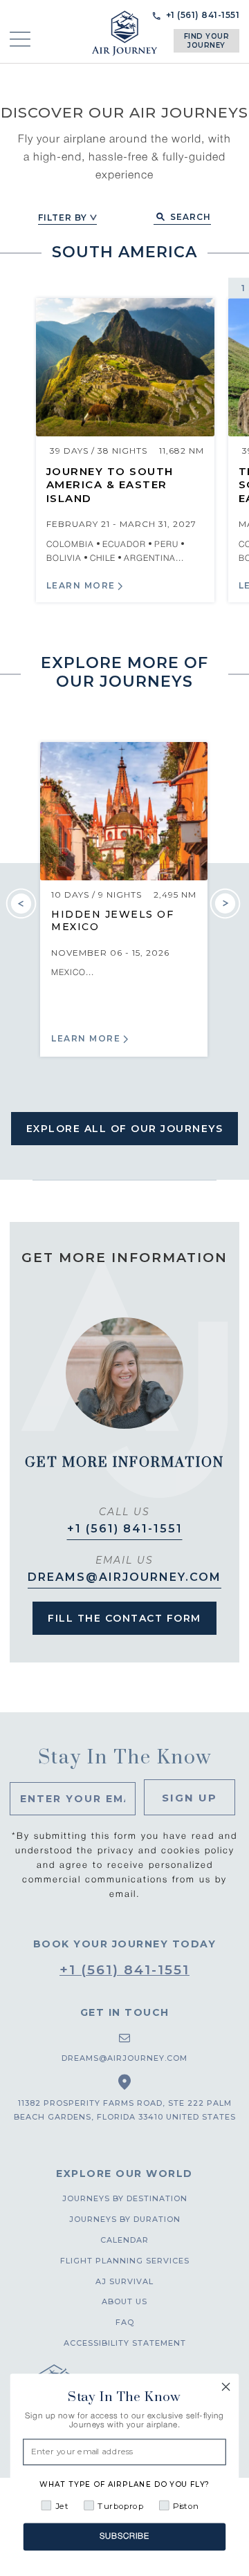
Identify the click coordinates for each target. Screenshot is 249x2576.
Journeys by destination (125, 2198)
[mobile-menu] (20, 39)
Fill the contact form (124, 1618)
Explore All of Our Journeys (125, 1129)
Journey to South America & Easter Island (110, 485)
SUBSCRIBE (124, 2537)
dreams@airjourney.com (124, 1577)
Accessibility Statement (125, 2343)
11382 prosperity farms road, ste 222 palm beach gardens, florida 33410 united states (125, 2110)
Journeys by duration (125, 2219)
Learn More (81, 585)
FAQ (125, 2322)
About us (124, 2301)
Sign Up (190, 1798)
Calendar (124, 2240)
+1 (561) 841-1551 (125, 1529)
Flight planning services (125, 2261)
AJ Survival (124, 2281)
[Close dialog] (226, 2387)
